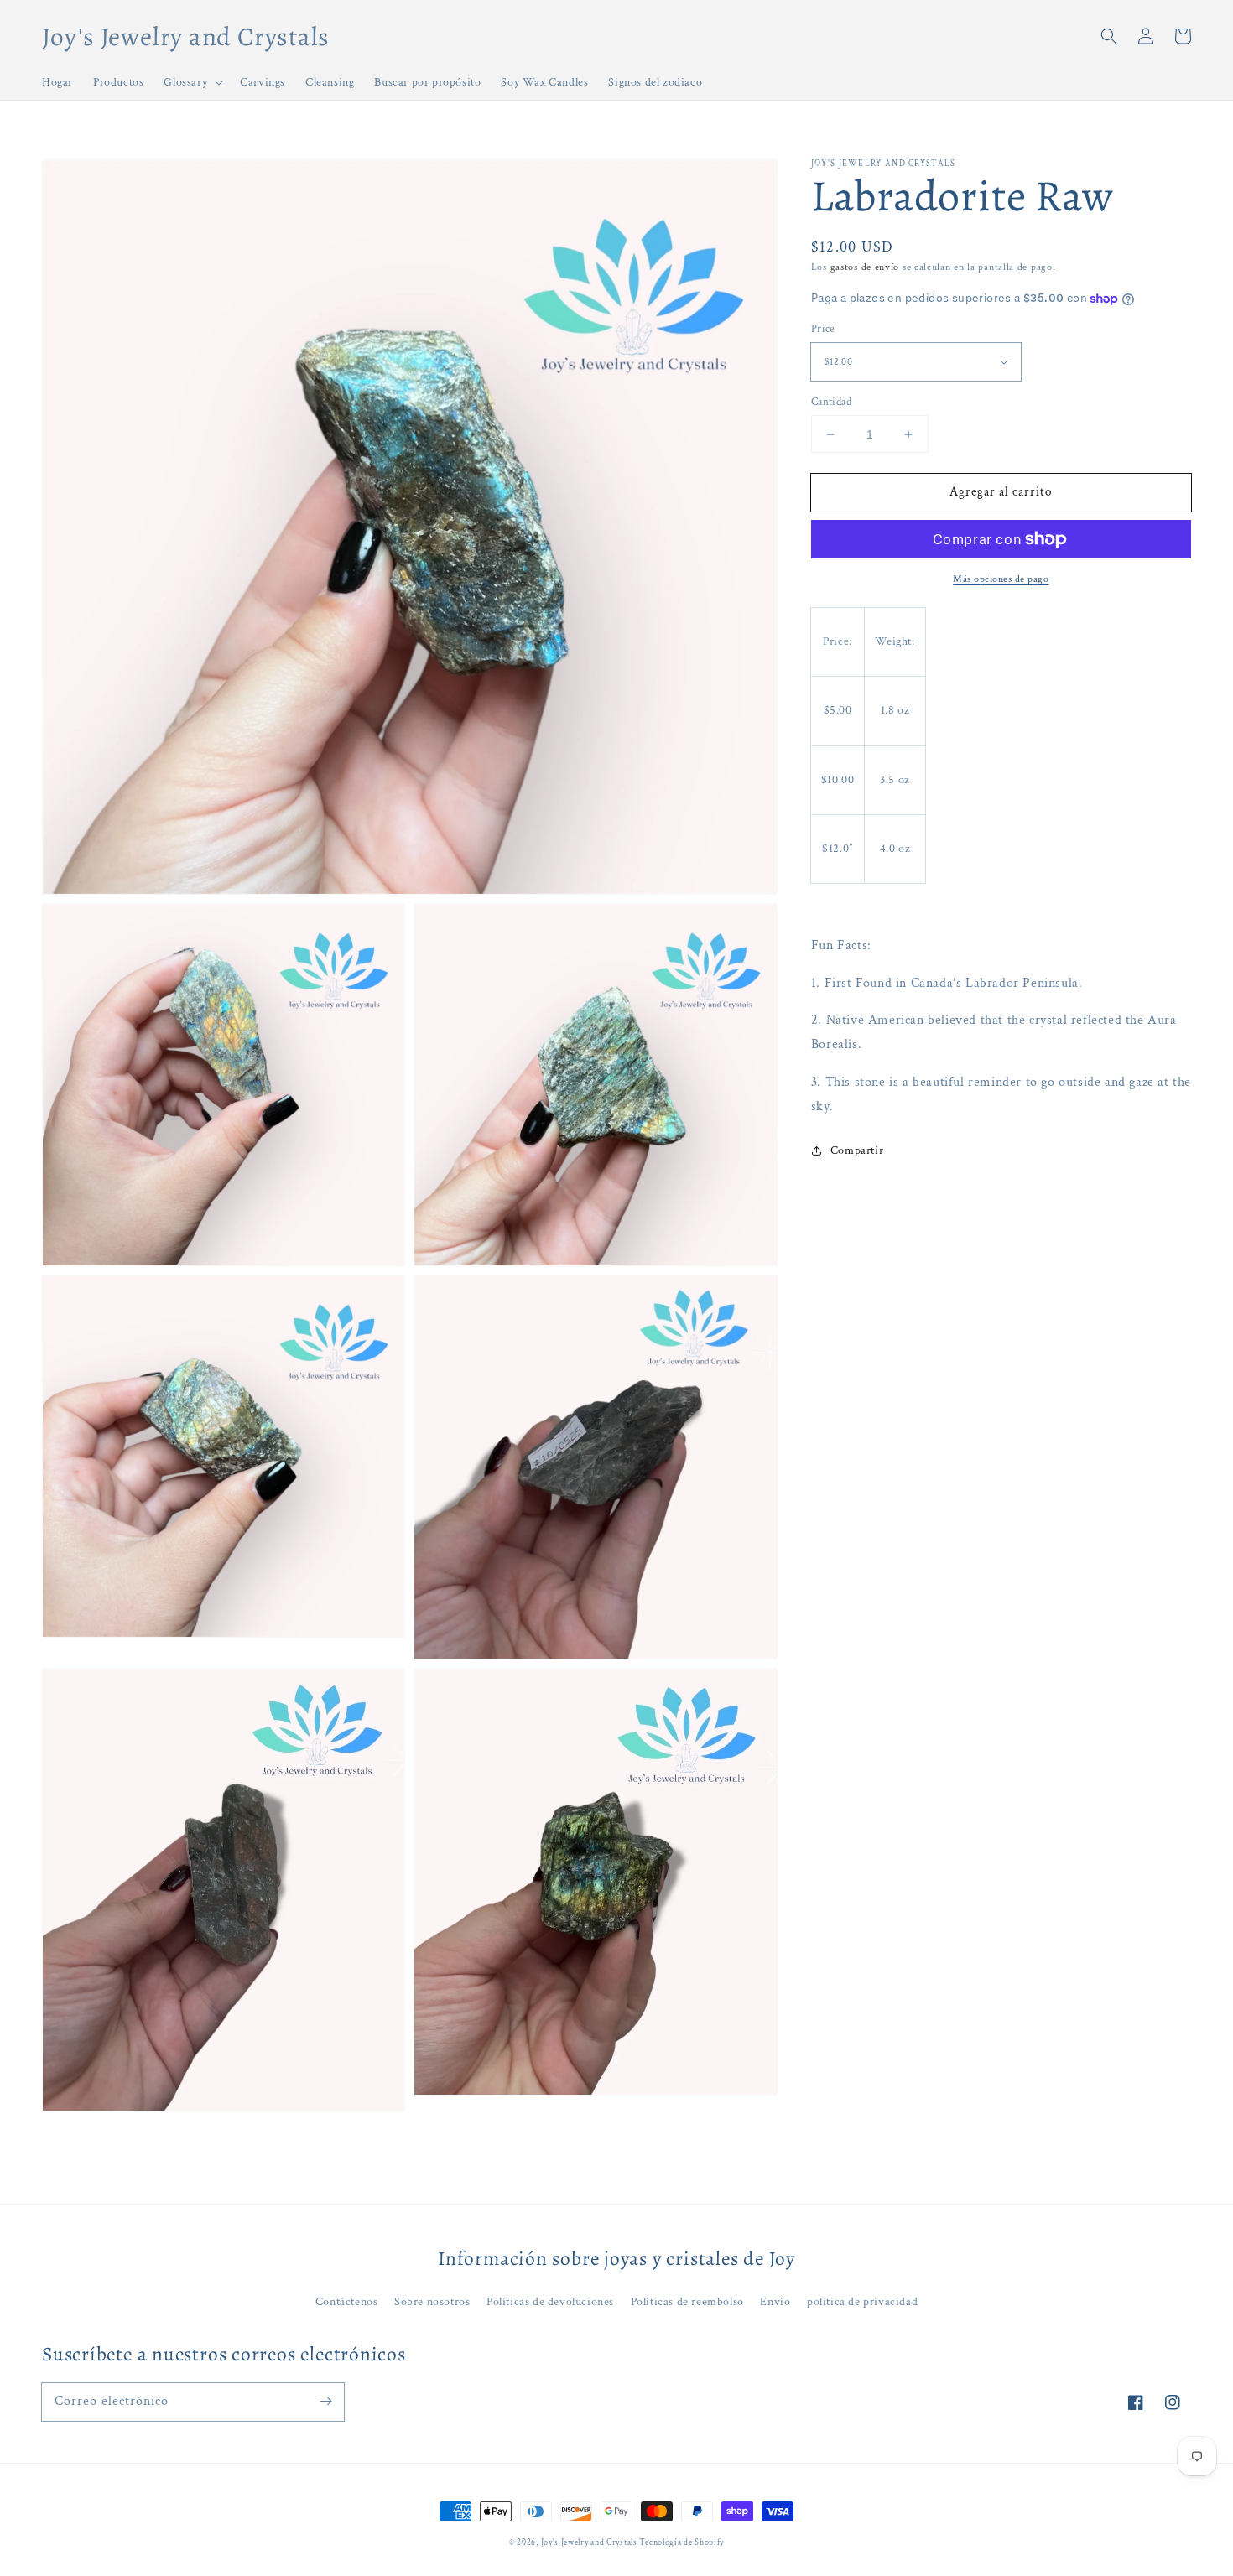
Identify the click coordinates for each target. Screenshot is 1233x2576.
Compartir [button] (857, 1150)
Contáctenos (347, 2302)
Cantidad (831, 402)
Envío (775, 2302)
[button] (1109, 36)
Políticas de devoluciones (550, 2302)
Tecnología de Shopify (682, 2543)
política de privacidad (862, 2302)
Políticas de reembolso (687, 2302)
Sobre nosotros (432, 2302)
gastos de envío (865, 267)
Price (823, 329)
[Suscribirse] (325, 2402)
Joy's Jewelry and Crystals (590, 2543)
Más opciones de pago (1001, 579)
